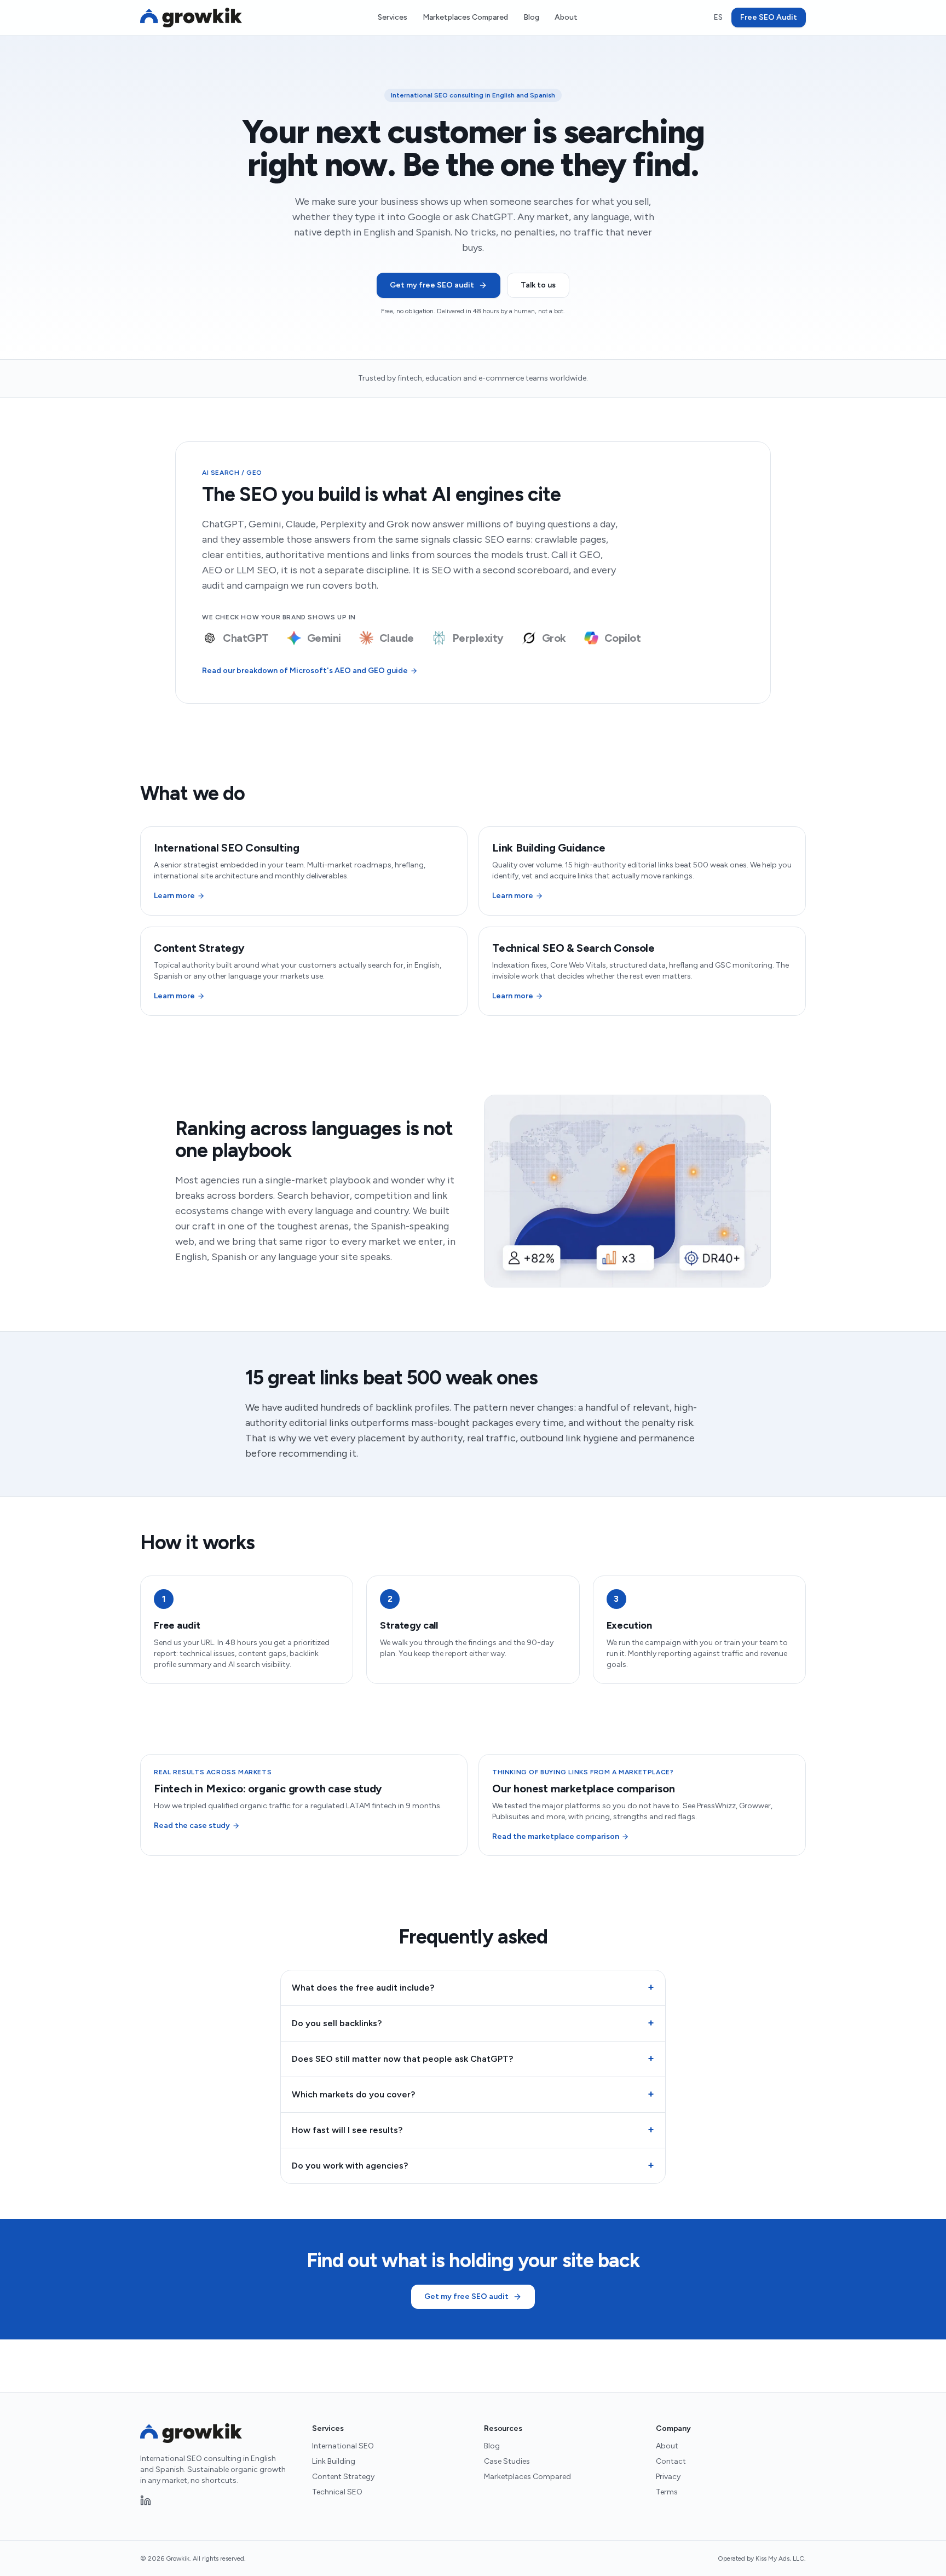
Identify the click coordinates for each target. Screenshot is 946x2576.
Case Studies (507, 2461)
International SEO (343, 2446)
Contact (671, 2461)
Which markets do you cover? (473, 2094)
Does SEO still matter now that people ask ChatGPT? (473, 2058)
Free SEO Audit (769, 17)
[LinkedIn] (146, 2500)
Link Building (334, 2461)
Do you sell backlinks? (473, 2023)
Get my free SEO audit (432, 285)
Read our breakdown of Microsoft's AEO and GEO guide (305, 671)
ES (718, 17)
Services (393, 17)
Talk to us (538, 285)
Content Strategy (343, 2477)
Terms (667, 2492)
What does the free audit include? (473, 1987)
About (566, 17)
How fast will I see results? (473, 2130)
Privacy (668, 2477)
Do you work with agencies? (473, 2165)
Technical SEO (337, 2492)
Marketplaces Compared (465, 17)
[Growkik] (191, 18)
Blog (531, 17)
